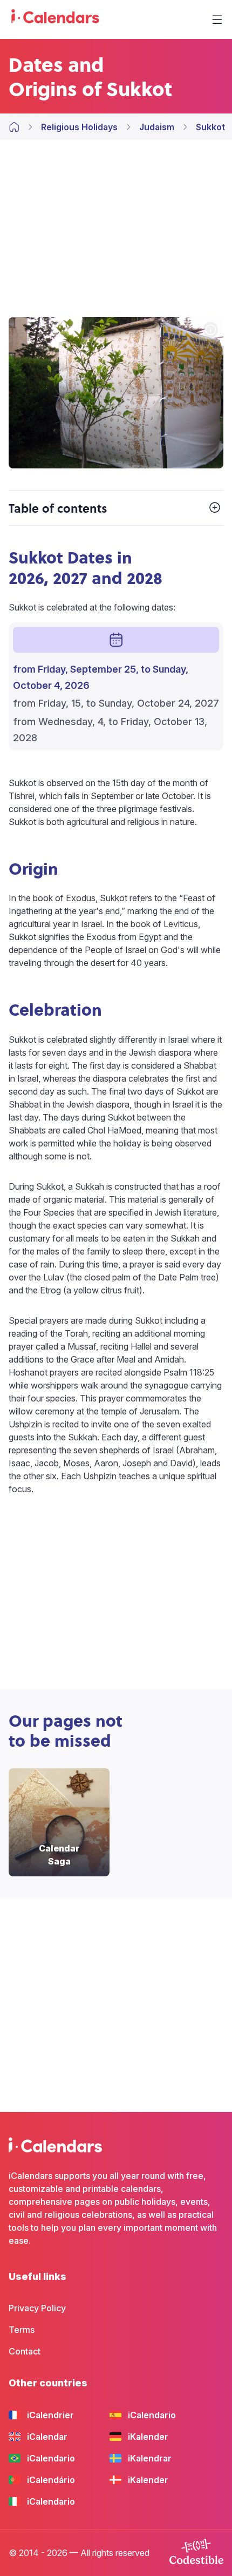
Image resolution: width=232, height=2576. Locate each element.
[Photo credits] (210, 331)
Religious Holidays (79, 127)
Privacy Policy (37, 2308)
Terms (22, 2330)
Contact (25, 2351)
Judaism (157, 127)
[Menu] (217, 19)
